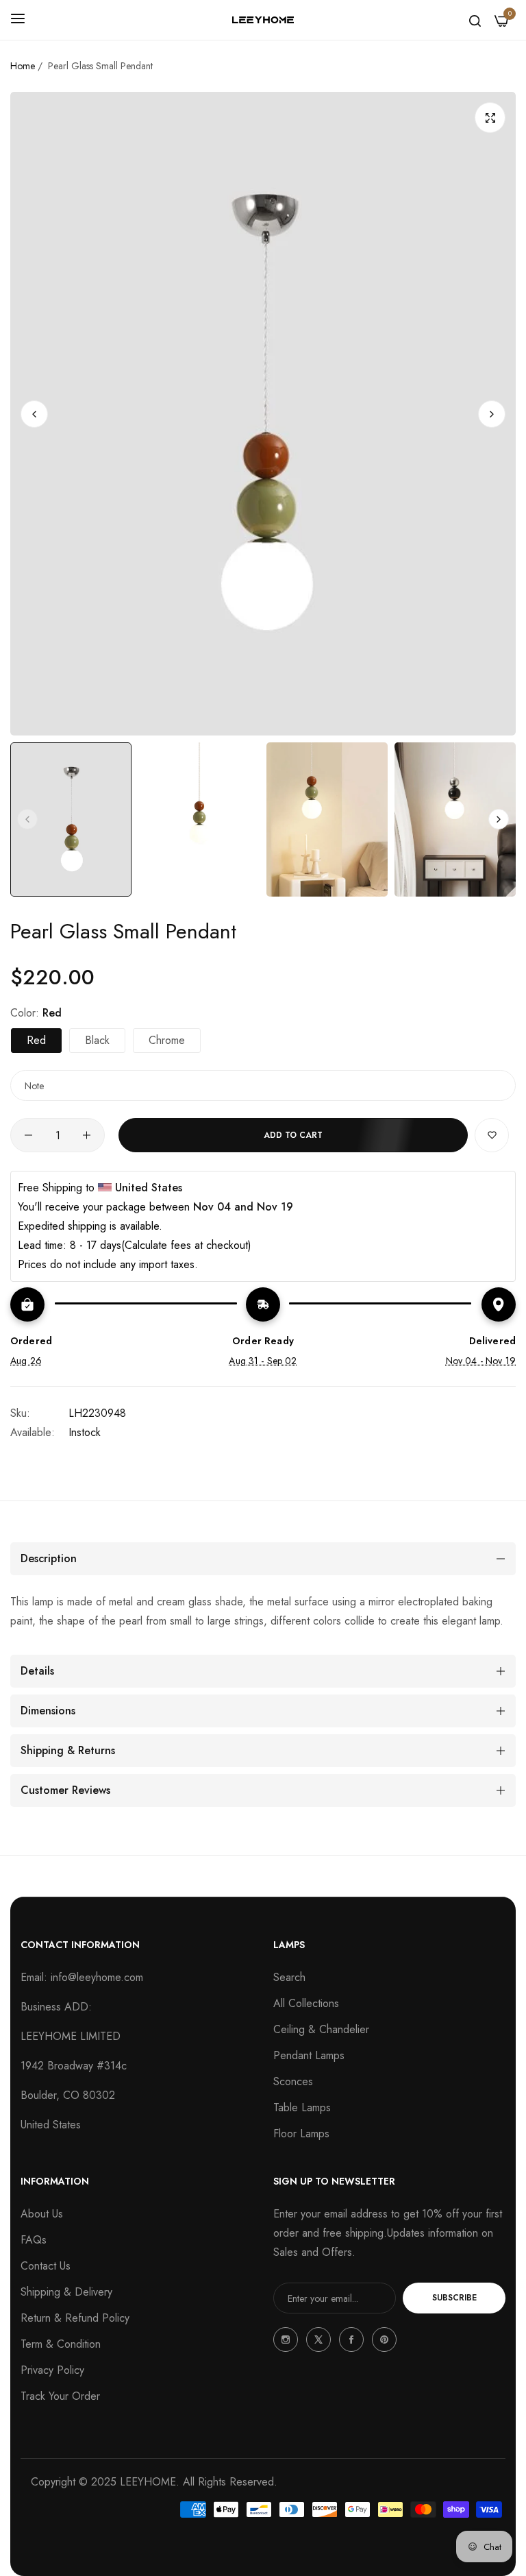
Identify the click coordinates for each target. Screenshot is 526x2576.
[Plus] (87, 1135)
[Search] (475, 20)
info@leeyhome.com (97, 1977)
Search (289, 1977)
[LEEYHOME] (263, 20)
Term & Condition (61, 2344)
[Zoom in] (490, 118)
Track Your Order (60, 2396)
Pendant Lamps (309, 2055)
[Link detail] (286, 2340)
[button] (492, 413)
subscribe (454, 2298)
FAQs (34, 2240)
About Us (42, 2214)
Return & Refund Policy (75, 2318)
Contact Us (46, 2266)
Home (23, 66)
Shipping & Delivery (66, 2292)
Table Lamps (302, 2107)
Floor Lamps (301, 2134)
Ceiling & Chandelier (321, 2029)
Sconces (293, 2081)
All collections (306, 2003)
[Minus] (28, 1135)
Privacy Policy (52, 2370)
